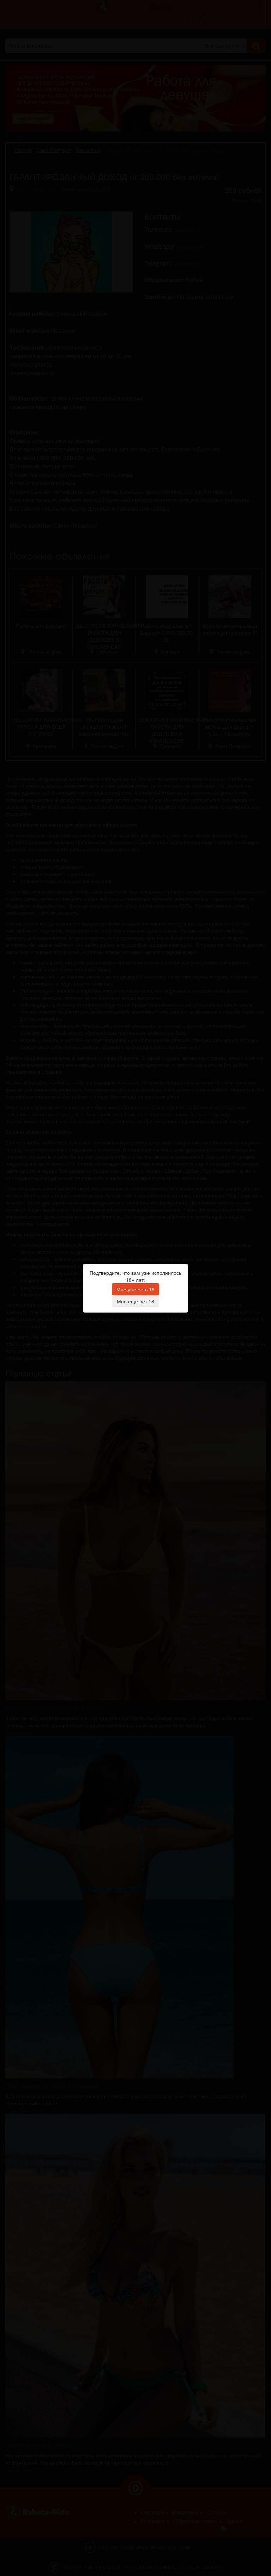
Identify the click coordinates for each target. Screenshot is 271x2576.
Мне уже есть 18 (135, 1289)
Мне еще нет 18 (135, 1301)
